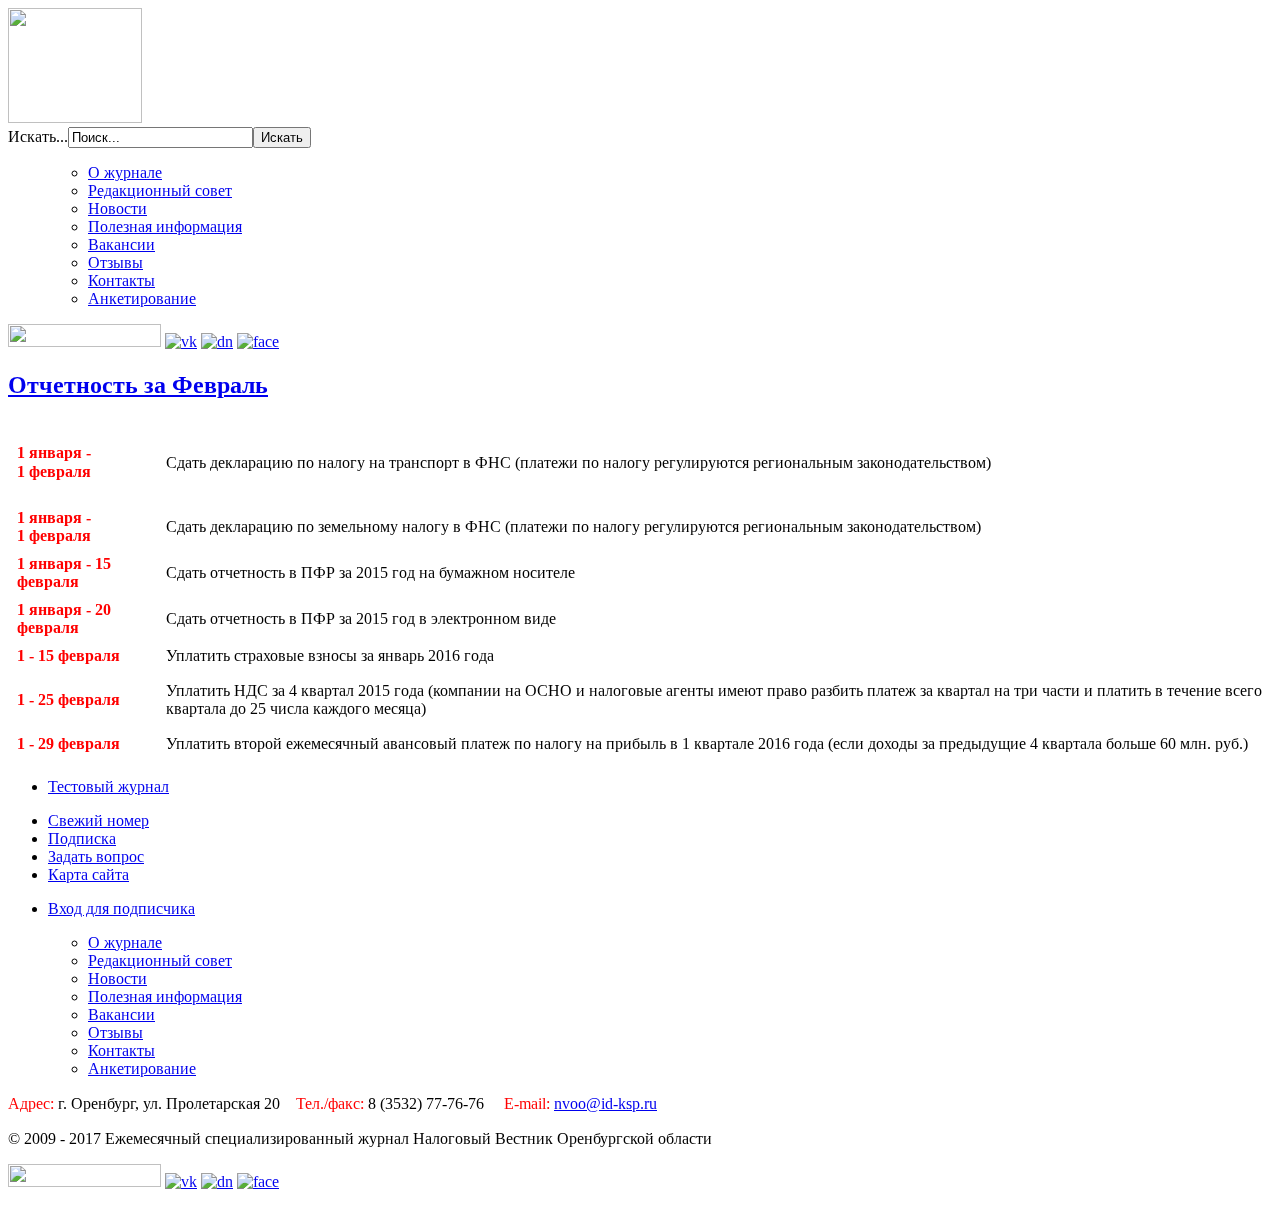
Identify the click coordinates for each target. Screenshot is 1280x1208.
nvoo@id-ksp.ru (605, 1103)
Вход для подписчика (121, 908)
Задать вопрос (96, 856)
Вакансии (121, 244)
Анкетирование (142, 298)
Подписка (82, 838)
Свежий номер (98, 820)
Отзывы (115, 262)
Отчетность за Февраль (138, 385)
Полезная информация (165, 226)
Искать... (38, 136)
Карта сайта (88, 874)
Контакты (121, 280)
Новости (117, 208)
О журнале (125, 172)
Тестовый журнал (108, 786)
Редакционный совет (160, 190)
